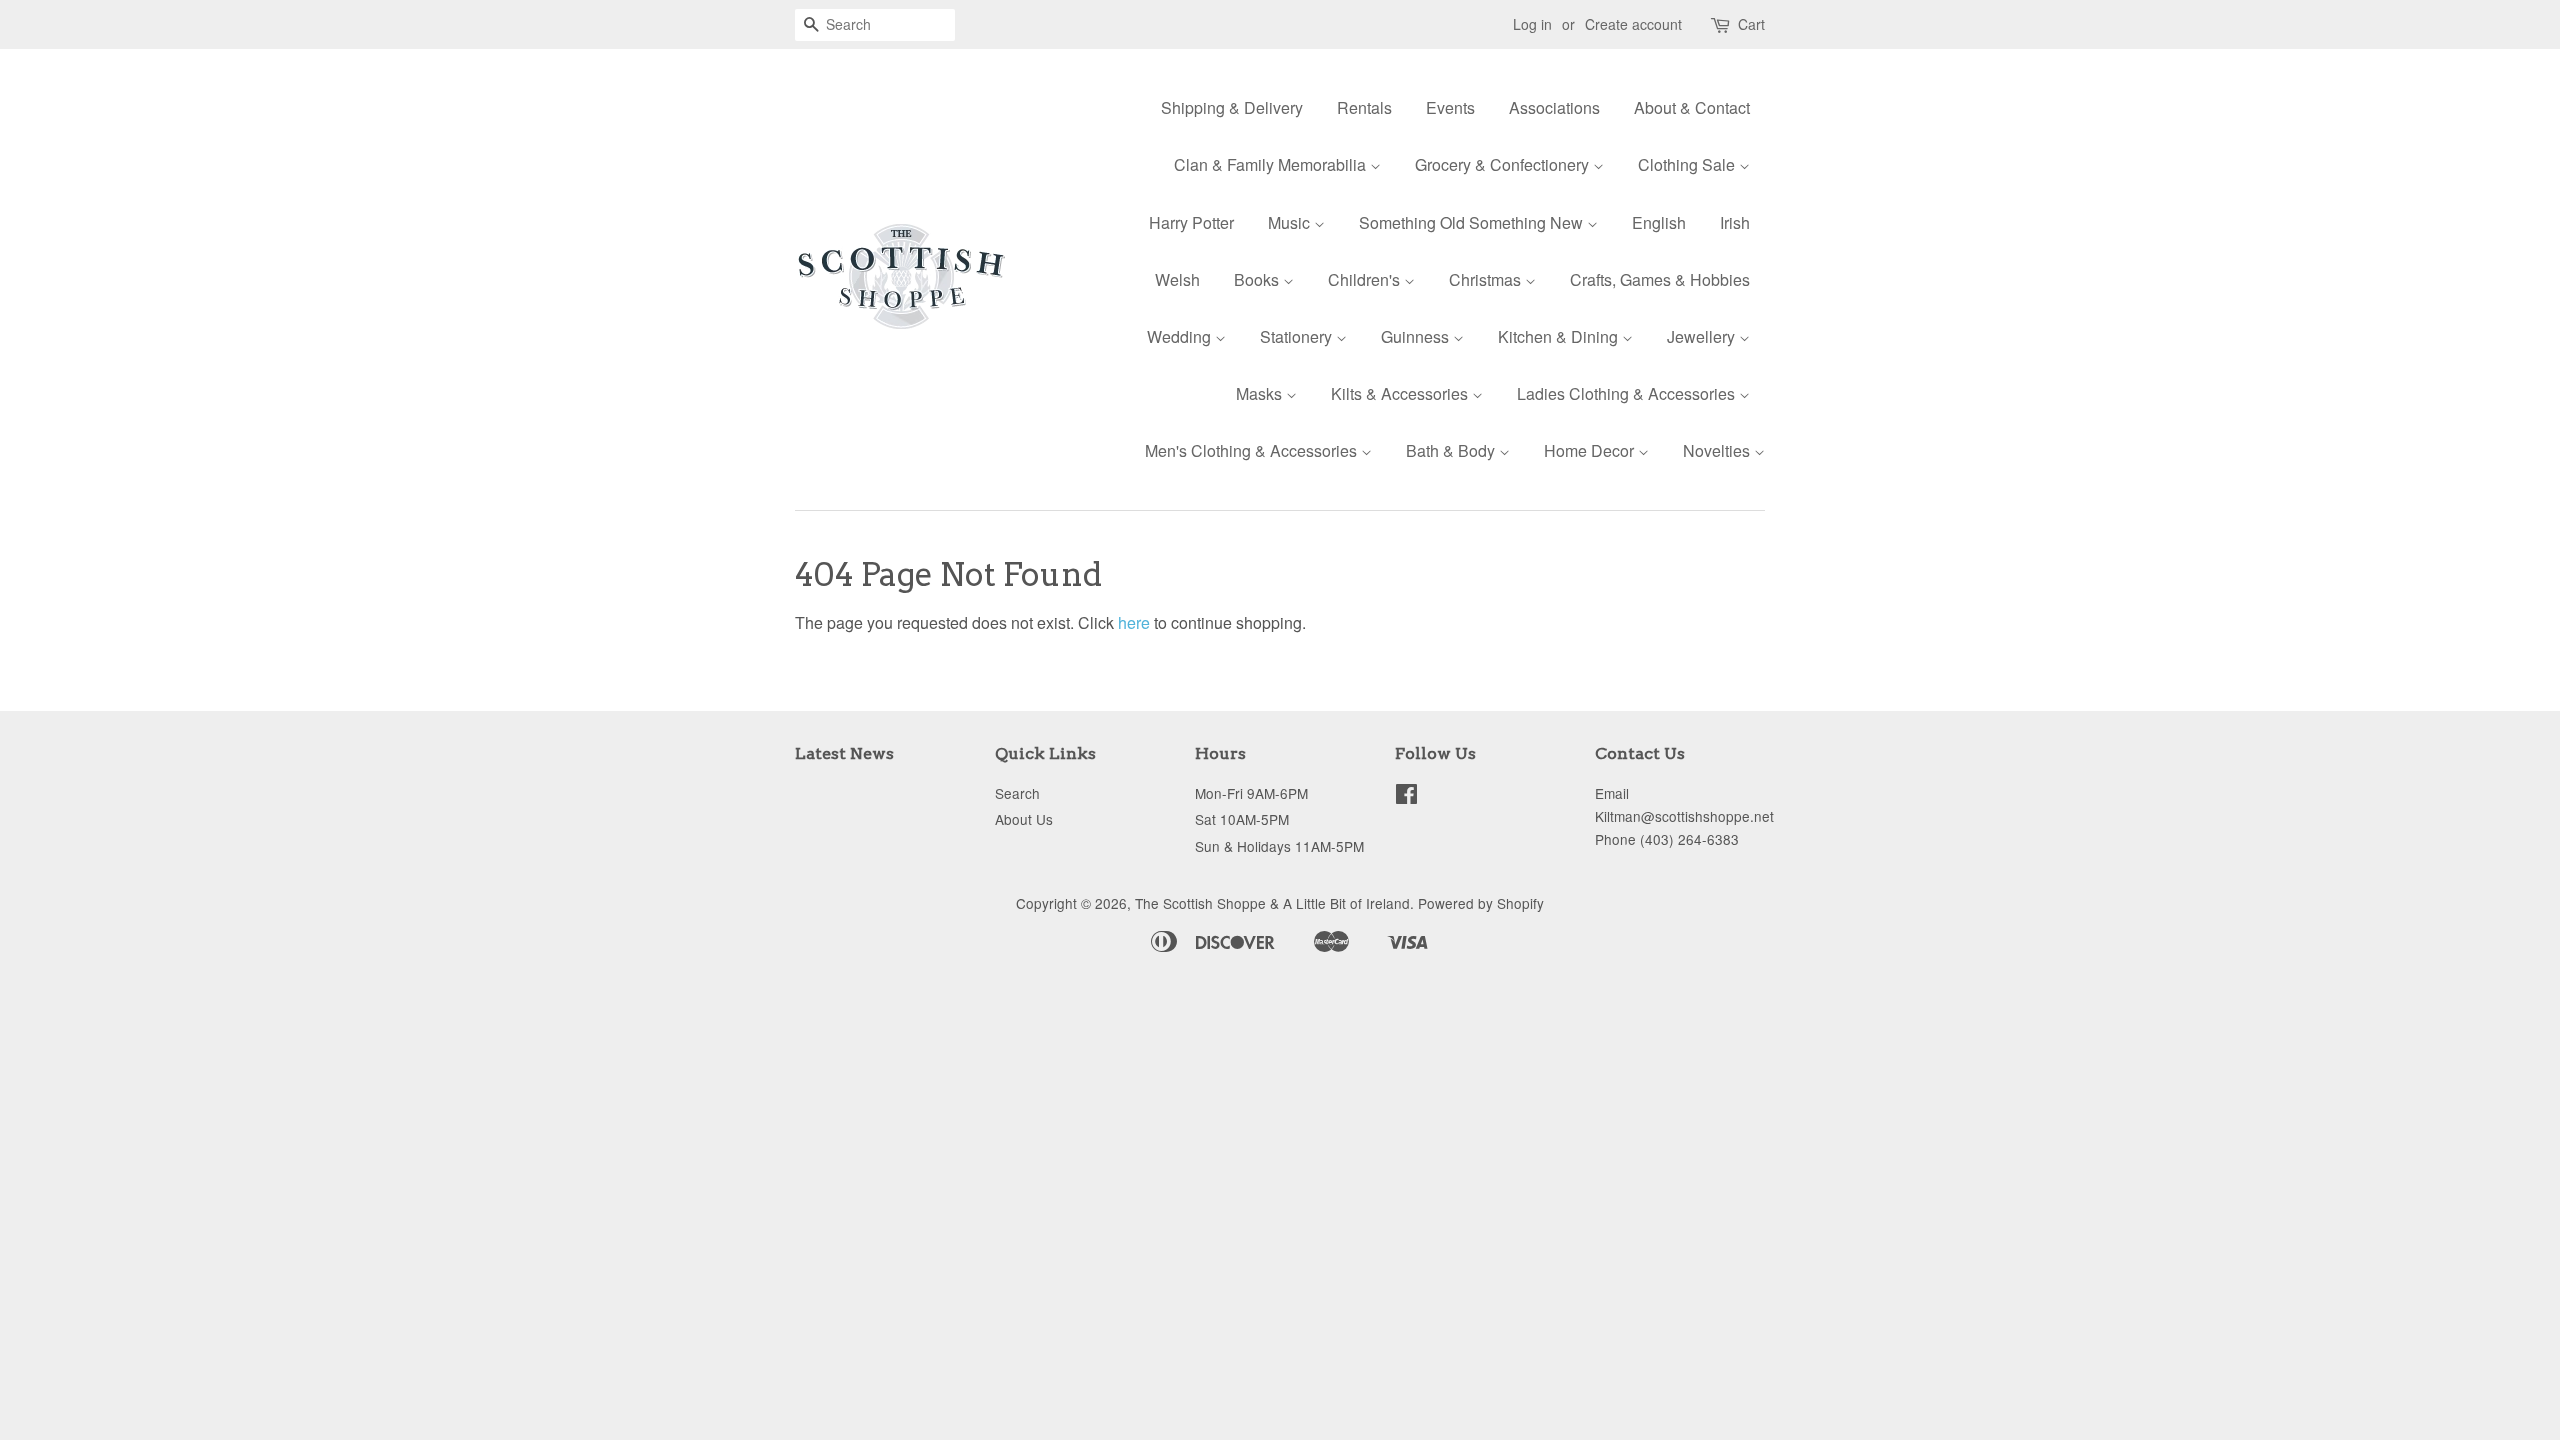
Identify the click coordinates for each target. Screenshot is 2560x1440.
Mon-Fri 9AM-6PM (1251, 793)
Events (1450, 107)
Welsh (1177, 279)
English (1659, 222)
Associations (1554, 107)
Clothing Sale (1688, 164)
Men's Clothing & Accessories (1253, 450)
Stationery (1298, 336)
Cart (1751, 24)
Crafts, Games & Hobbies (1660, 279)
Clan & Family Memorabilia (1272, 164)
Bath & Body (1452, 450)
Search (1017, 793)
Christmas (1487, 279)
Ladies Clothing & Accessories (1628, 393)
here (1134, 622)
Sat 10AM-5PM (1242, 819)
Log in (1532, 24)
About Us (1024, 819)
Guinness (1417, 336)
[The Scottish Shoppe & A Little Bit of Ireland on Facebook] (1406, 797)
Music (1291, 222)
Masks (1261, 393)
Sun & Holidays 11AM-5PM (1279, 846)
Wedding (1181, 336)
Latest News (844, 753)
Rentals (1364, 107)
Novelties (1718, 450)
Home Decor (1591, 450)
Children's (1366, 279)
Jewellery (1703, 336)
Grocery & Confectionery (1504, 164)
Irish (1735, 222)
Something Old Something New (1473, 222)
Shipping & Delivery (1232, 107)
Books (1258, 279)
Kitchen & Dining (1560, 336)
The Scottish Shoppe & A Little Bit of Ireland (1272, 903)
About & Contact (1692, 107)
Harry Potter (1191, 222)
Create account (1633, 24)
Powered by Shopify (1481, 903)
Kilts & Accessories (1401, 393)
